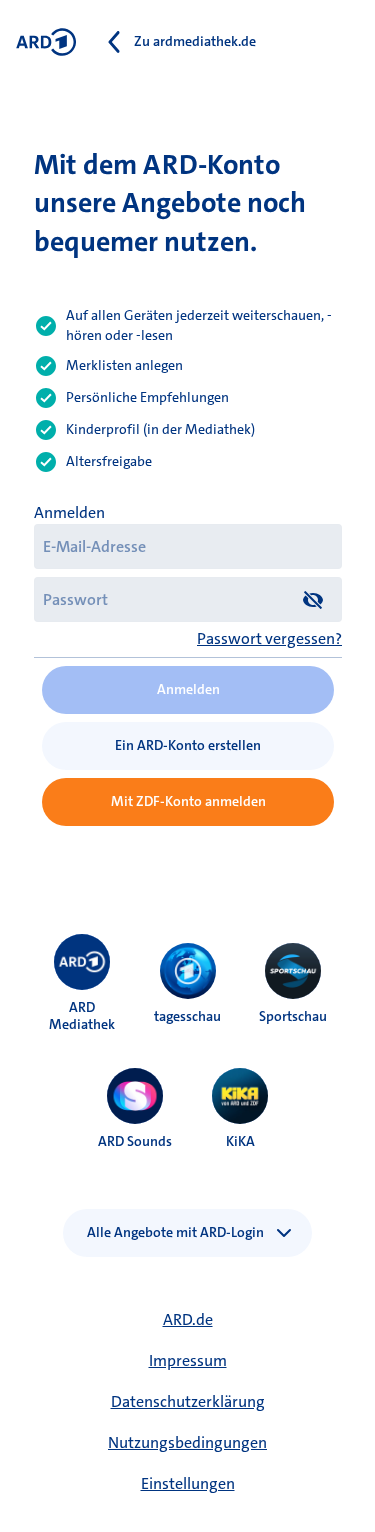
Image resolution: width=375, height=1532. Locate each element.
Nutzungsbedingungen (187, 1442)
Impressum (188, 1360)
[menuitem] (82, 962)
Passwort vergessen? (269, 638)
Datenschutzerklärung (188, 1401)
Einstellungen (188, 1483)
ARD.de (188, 1319)
